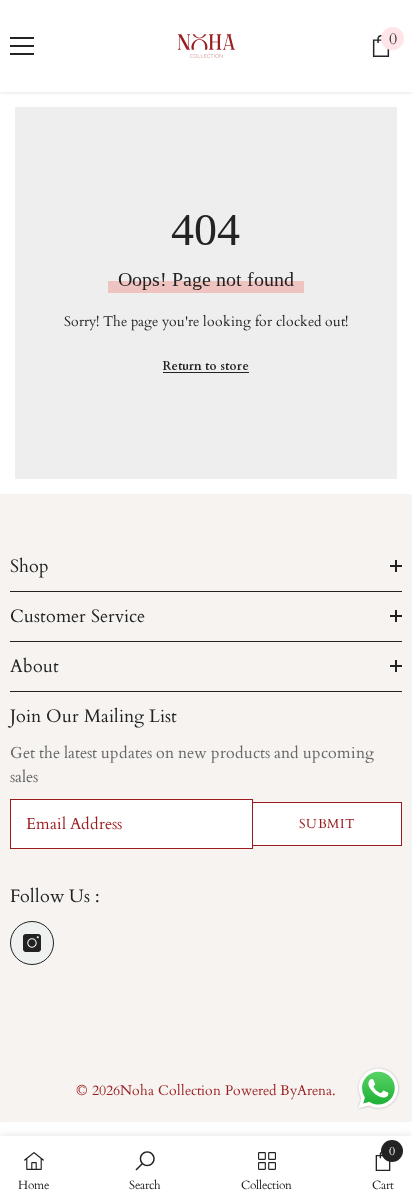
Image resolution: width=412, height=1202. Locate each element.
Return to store (206, 366)
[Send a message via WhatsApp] (378, 1088)
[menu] (22, 46)
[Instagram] (32, 943)
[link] (145, 1169)
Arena (314, 1090)
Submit (327, 824)
